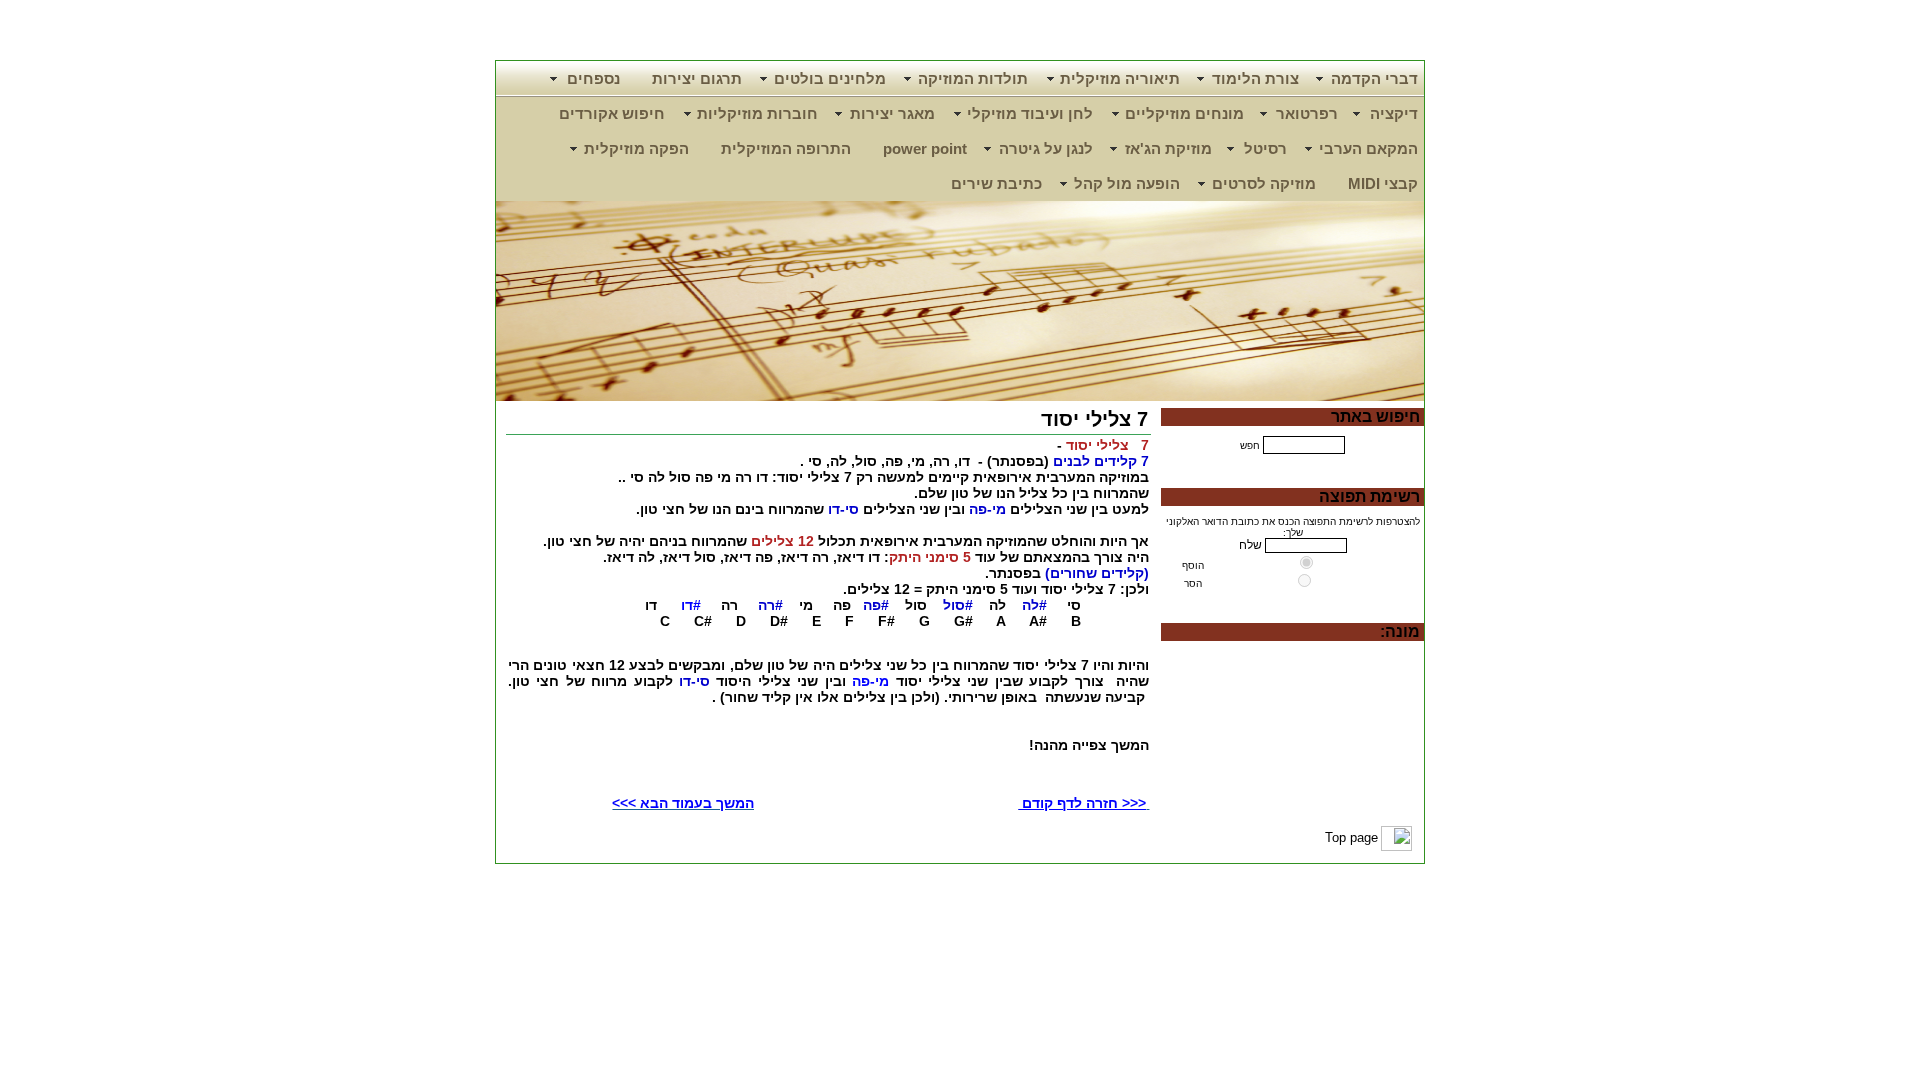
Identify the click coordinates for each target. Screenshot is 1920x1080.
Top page (1351, 837)
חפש (1250, 445)
